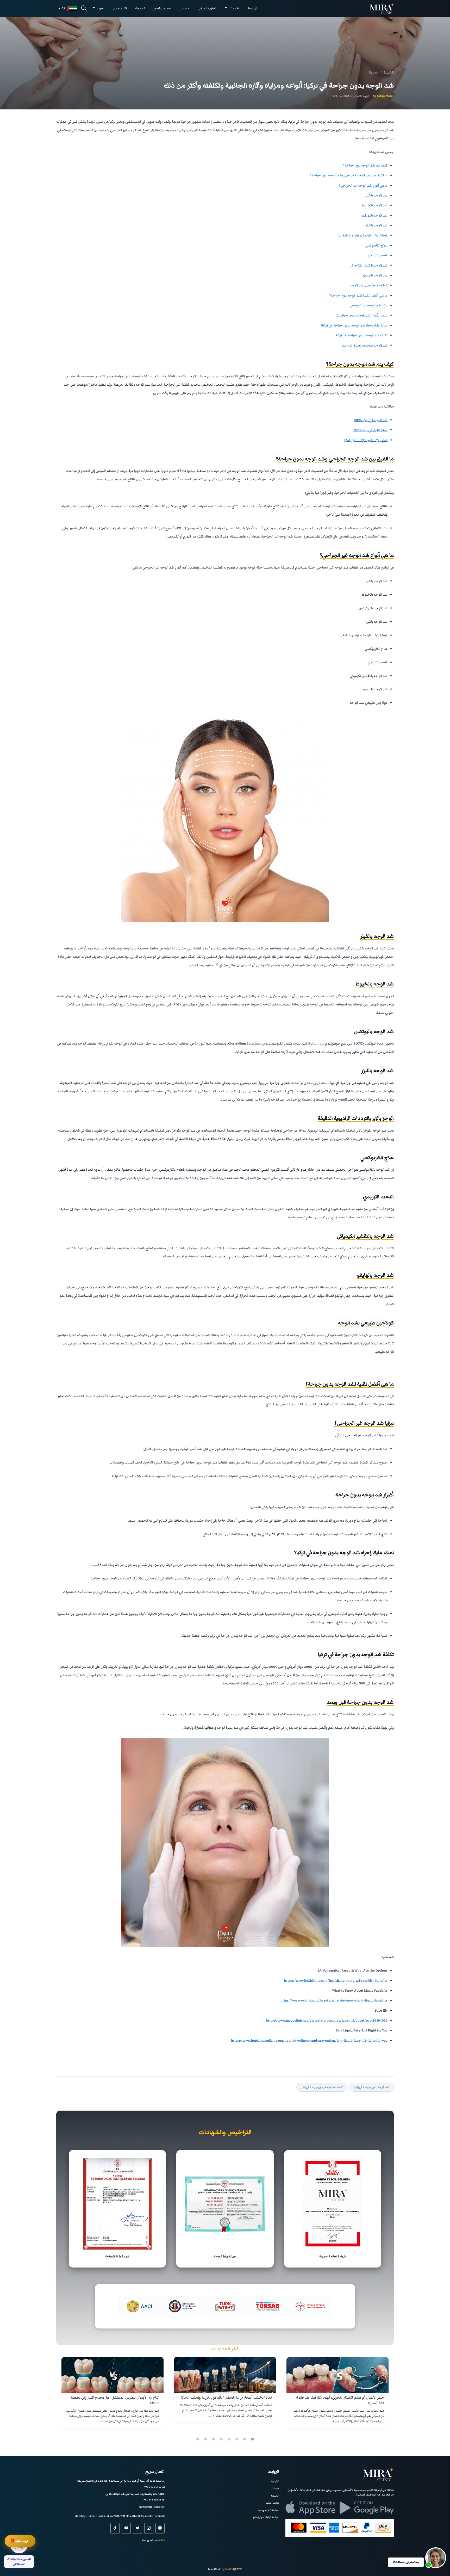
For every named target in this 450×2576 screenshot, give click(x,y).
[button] (436, 2558)
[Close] (166, 1240)
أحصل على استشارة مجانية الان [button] (221, 1320)
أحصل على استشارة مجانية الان (225, 1303)
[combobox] (280, 1286)
